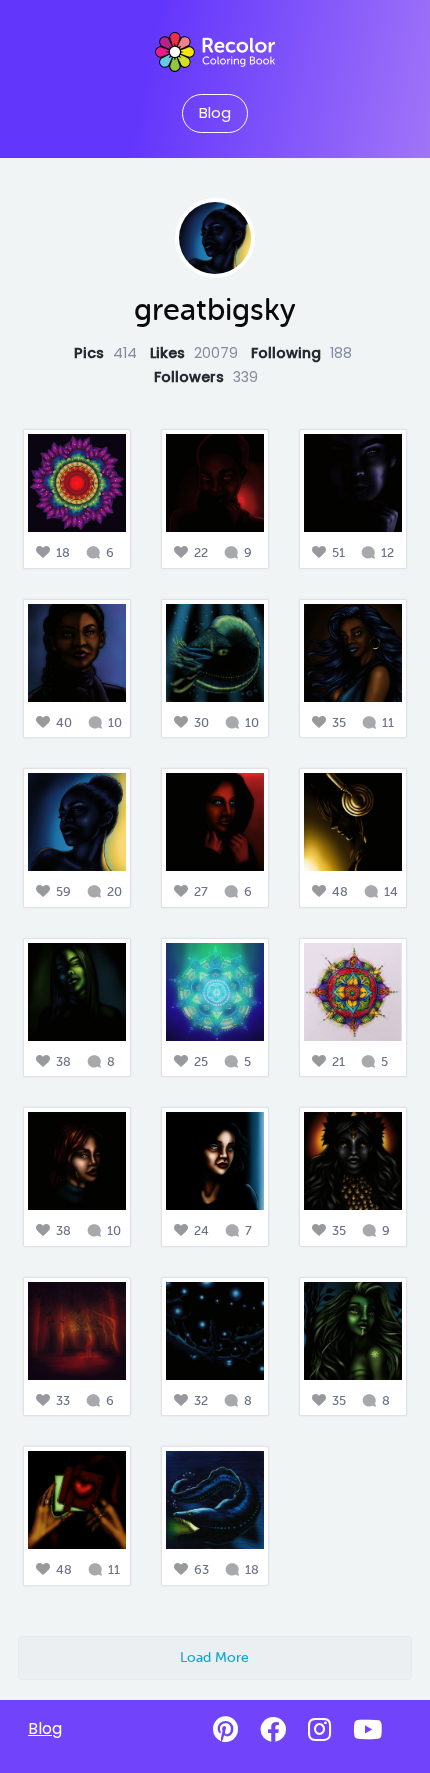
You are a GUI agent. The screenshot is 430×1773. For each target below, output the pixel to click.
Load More (214, 1657)
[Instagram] (319, 1730)
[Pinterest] (225, 1730)
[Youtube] (367, 1730)
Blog (215, 113)
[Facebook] (273, 1730)
